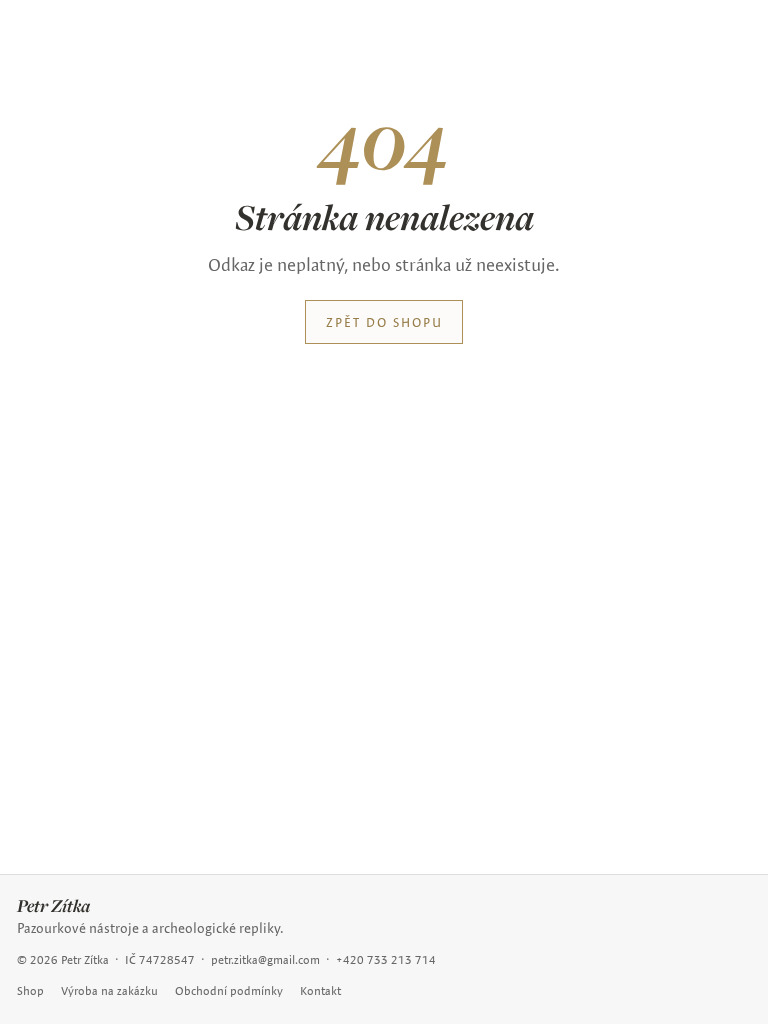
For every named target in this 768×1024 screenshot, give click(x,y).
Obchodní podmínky (229, 990)
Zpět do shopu (384, 322)
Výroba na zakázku (109, 990)
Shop (30, 990)
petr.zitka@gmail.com (265, 959)
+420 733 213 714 (386, 959)
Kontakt (320, 990)
